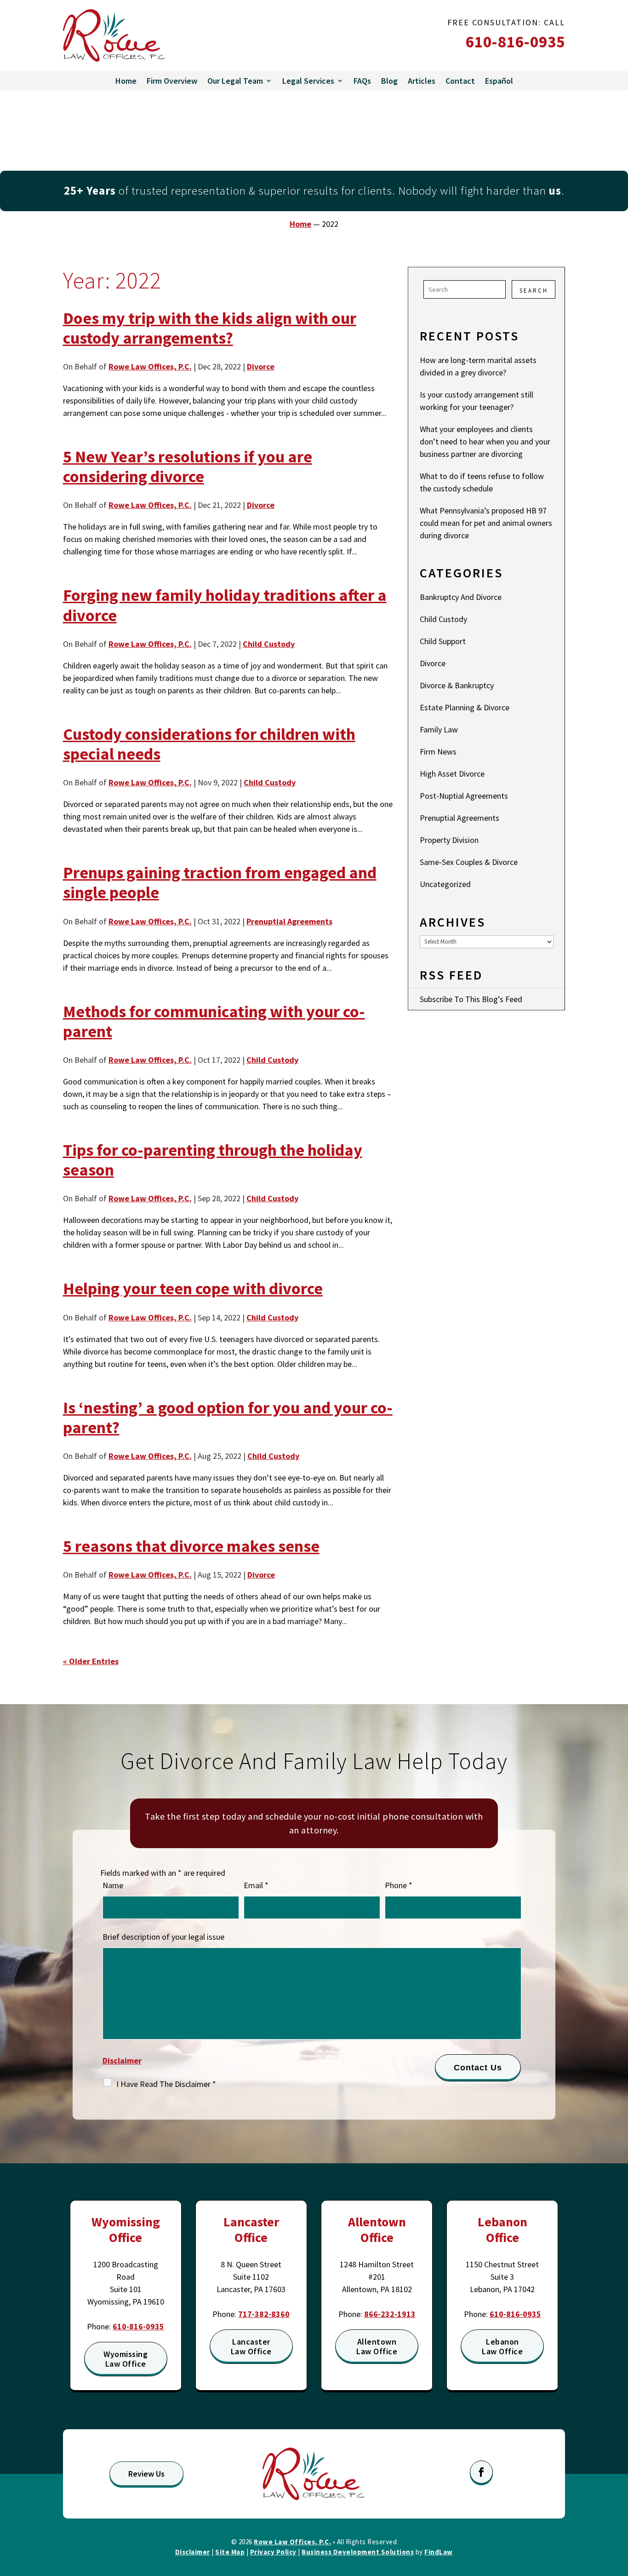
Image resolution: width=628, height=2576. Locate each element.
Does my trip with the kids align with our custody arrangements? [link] (210, 328)
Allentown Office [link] (377, 2230)
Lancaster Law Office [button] (251, 2347)
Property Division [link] (449, 840)
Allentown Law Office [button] (377, 2347)
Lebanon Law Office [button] (502, 2347)
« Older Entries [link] (91, 1661)
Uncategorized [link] (445, 884)
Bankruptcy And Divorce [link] (461, 597)
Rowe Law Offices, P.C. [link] (150, 366)
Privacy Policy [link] (273, 2552)
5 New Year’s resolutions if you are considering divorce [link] (188, 467)
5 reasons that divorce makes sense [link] (191, 1546)
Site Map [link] (230, 2552)
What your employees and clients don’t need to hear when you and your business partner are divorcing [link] (485, 441)
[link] (114, 35)
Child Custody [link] (269, 644)
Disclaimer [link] (193, 2552)
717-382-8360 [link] (264, 2314)
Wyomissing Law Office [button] (126, 2359)
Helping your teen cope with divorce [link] (193, 1288)
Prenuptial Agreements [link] (289, 921)
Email (256, 1885)
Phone (399, 1885)
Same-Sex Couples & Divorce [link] (469, 862)
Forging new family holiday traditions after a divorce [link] (225, 605)
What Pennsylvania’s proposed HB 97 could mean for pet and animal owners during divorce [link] (486, 523)
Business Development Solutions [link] (358, 2552)
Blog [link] (389, 81)
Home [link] (126, 81)
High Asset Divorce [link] (452, 774)
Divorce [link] (261, 366)
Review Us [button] (146, 2474)
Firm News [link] (438, 752)
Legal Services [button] (308, 81)
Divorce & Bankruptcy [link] (457, 685)
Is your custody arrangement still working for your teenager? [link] (477, 401)
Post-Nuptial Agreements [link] (464, 796)
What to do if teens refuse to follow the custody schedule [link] (482, 482)
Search (534, 291)
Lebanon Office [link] (502, 2230)
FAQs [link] (362, 81)
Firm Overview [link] (172, 81)
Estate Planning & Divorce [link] (465, 707)
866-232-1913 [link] (390, 2314)
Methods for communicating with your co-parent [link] (214, 1021)
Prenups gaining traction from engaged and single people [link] (220, 882)
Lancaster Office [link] (251, 2230)
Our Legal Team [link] (235, 81)
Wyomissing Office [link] (126, 2230)
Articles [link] (422, 81)
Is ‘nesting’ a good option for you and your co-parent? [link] (228, 1418)
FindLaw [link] (439, 2552)
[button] (481, 2472)
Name (113, 1885)
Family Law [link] (439, 729)
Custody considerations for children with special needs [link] (209, 744)
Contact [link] (460, 81)
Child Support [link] (443, 641)
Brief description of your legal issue (163, 1937)
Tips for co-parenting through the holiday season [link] (213, 1160)
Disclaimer (122, 2060)
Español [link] (499, 81)
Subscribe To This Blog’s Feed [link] (471, 999)
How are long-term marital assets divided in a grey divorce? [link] (478, 366)
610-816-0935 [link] (515, 42)
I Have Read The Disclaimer (166, 2084)
